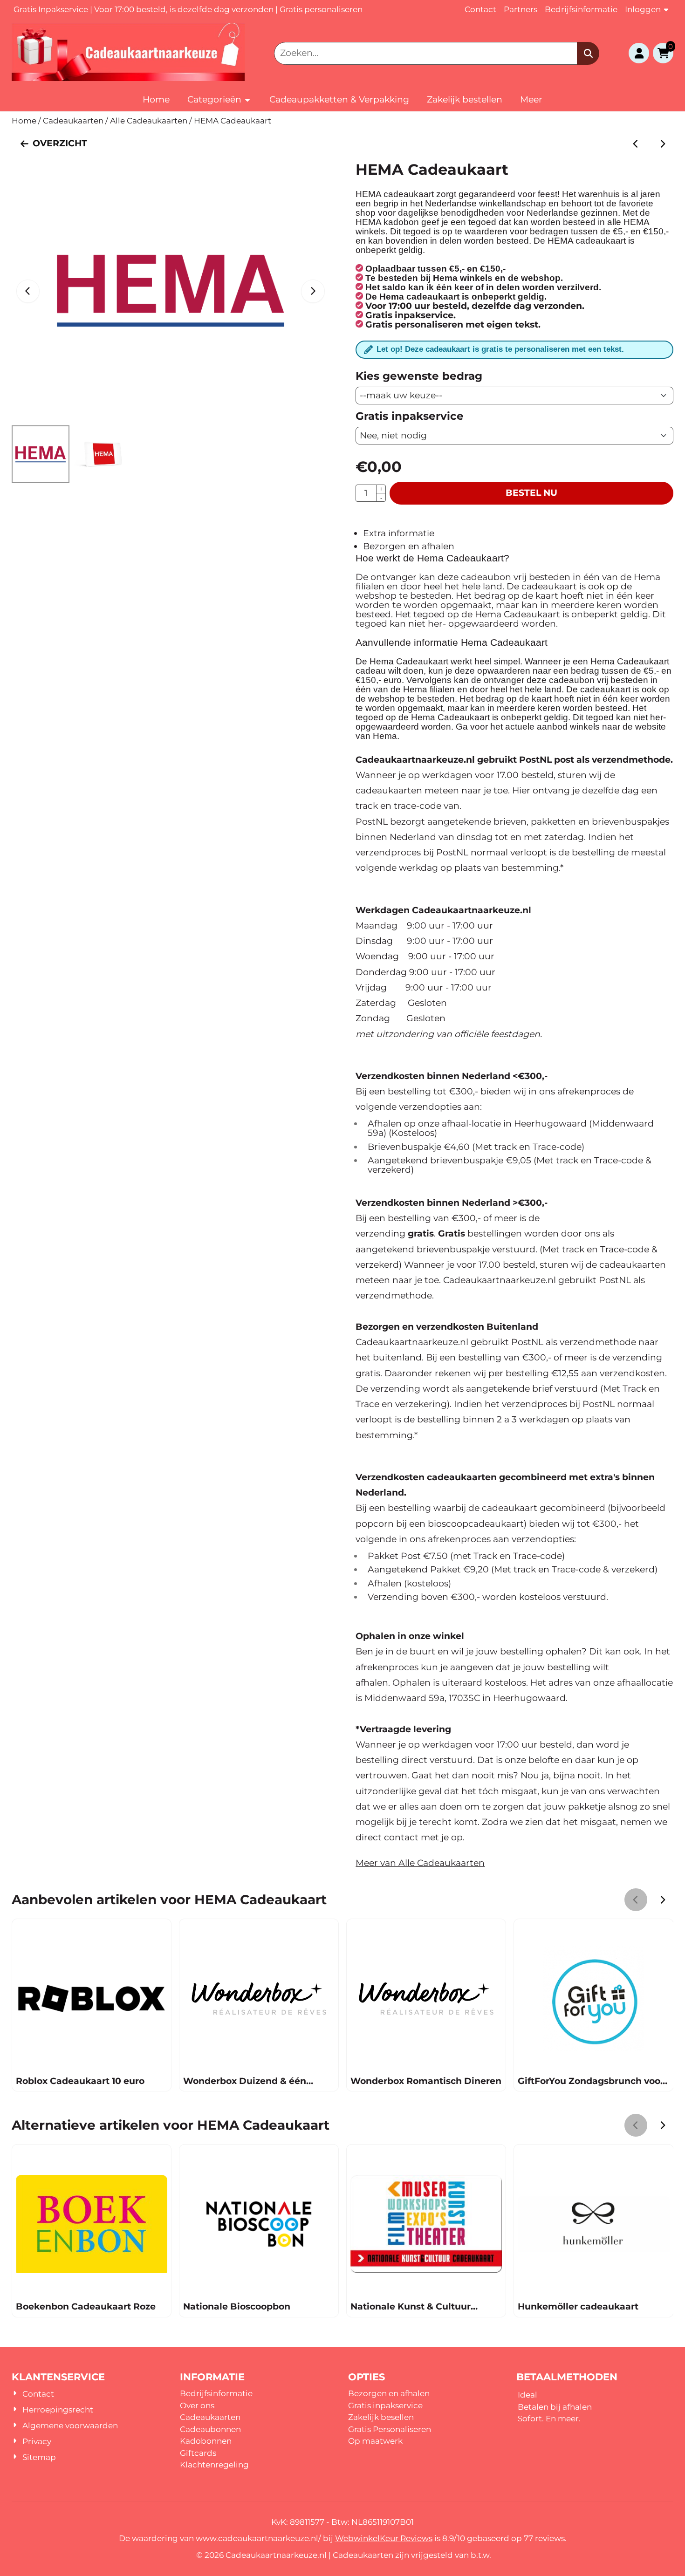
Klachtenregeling (214, 2465)
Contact (480, 9)
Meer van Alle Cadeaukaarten (420, 1863)
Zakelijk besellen (381, 2417)
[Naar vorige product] (636, 144)
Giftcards (198, 2453)
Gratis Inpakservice (51, 9)
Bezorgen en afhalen (409, 546)
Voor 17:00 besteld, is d (139, 9)
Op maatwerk (375, 2441)
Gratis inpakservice (385, 2405)
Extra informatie (399, 533)
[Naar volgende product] (662, 144)
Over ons (197, 2405)
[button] (639, 53)
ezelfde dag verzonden (228, 9)
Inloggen (643, 9)
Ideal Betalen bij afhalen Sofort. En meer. (555, 2407)
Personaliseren (402, 2429)
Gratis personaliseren (323, 9)
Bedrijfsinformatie (581, 9)
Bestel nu (531, 493)
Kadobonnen (206, 2441)
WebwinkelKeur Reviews (384, 2538)
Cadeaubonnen (210, 2429)
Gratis (360, 2429)
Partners (521, 9)
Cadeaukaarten (210, 2417)
